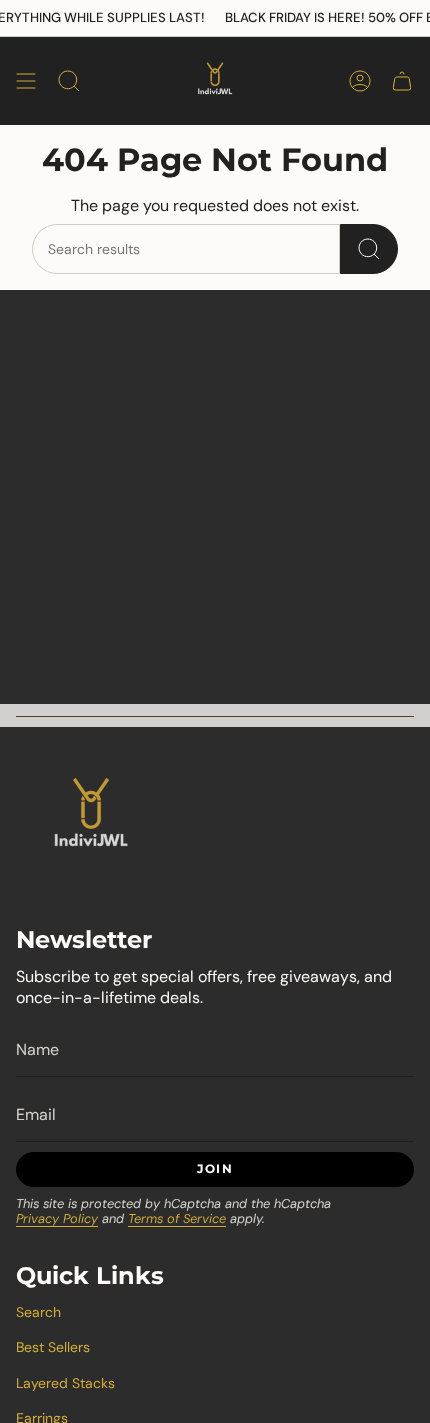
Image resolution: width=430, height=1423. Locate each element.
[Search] (369, 249)
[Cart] (402, 81)
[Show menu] (26, 81)
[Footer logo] (91, 818)
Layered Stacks (65, 1383)
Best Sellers (53, 1347)
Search (38, 1312)
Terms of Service (177, 1218)
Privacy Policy (57, 1218)
